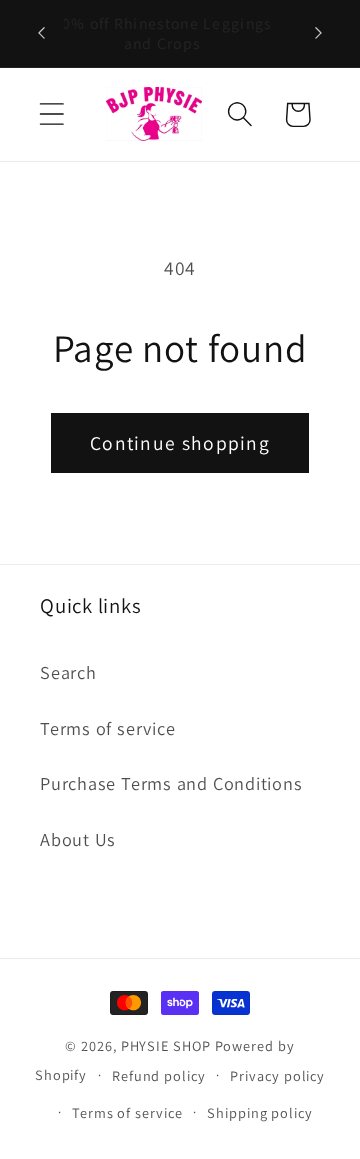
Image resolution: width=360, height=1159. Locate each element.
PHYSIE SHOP (166, 1045)
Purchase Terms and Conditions (171, 783)
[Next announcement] (319, 33)
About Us (78, 839)
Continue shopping (180, 443)
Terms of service (107, 728)
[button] (51, 114)
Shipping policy (260, 1112)
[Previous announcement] (42, 33)
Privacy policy (277, 1075)
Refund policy (159, 1075)
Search (68, 672)
